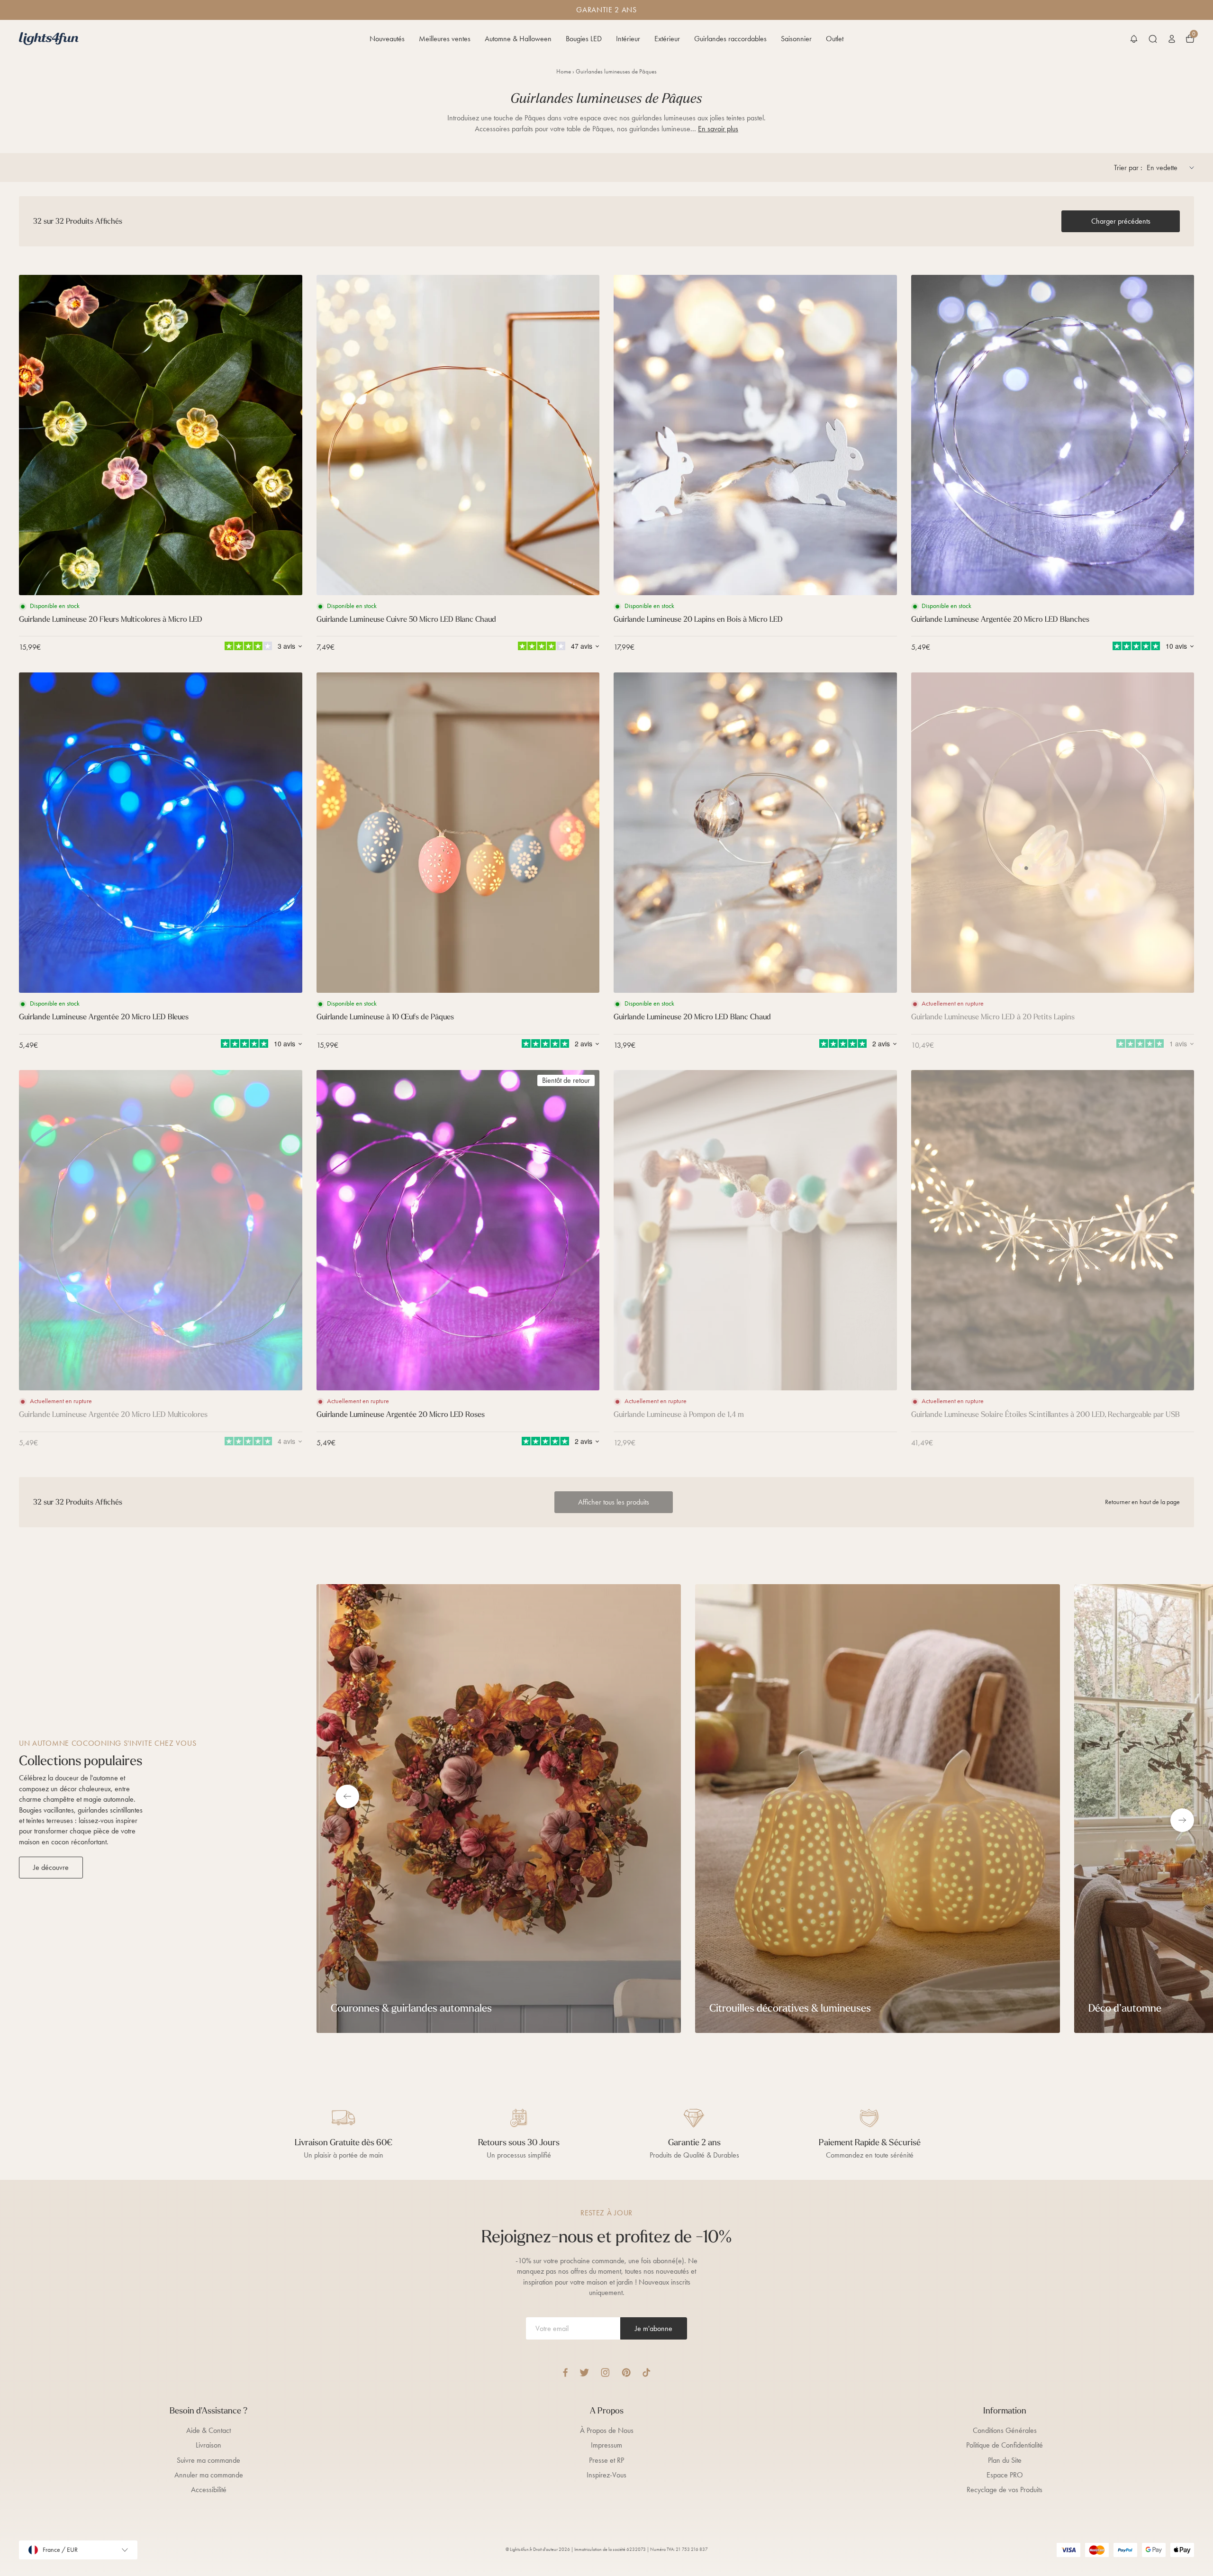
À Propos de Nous (607, 2430)
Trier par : (1128, 168)
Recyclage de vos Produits (1005, 2490)
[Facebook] (565, 2372)
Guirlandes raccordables (730, 39)
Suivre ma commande (208, 2460)
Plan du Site (1005, 2460)
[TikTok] (647, 2372)
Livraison (208, 2445)
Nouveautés (387, 39)
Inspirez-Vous (606, 2475)
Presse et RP (606, 2460)
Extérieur (667, 39)
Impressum (606, 2445)
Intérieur (628, 39)
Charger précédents (1121, 221)
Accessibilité (209, 2490)
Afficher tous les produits (614, 1502)
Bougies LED (584, 39)
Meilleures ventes (445, 39)
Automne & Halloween (518, 39)
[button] (1134, 39)
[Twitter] (584, 2372)
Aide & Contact (208, 2430)
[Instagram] (605, 2372)
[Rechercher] (1153, 39)
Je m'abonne (654, 2328)
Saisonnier (796, 39)
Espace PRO (1005, 2475)
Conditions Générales (1005, 2430)
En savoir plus (718, 129)
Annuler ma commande (209, 2475)
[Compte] (1172, 39)
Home (564, 71)
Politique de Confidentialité (1005, 2445)
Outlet (835, 39)
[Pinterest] (626, 2372)
